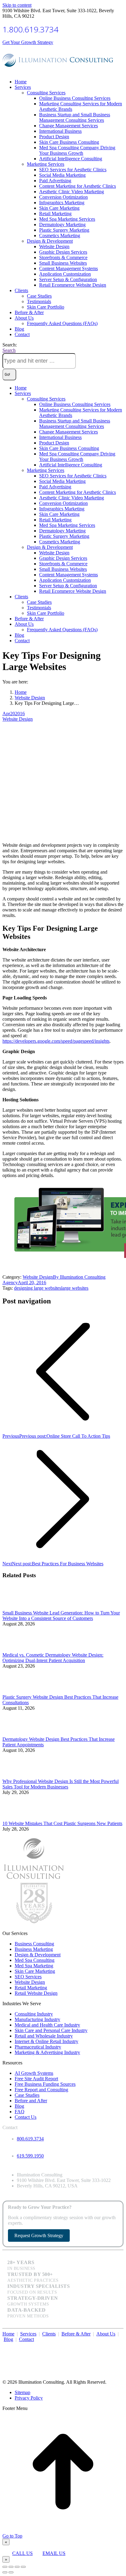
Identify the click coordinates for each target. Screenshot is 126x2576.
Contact (26, 2339)
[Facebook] (110, 2346)
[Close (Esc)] (5, 2567)
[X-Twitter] (113, 2346)
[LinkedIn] (119, 2346)
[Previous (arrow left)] (5, 2572)
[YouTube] (116, 2346)
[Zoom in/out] (23, 2567)
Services (28, 2334)
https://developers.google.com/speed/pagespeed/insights (56, 1041)
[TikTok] (122, 2346)
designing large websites (38, 1288)
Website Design (18, 719)
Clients (49, 2334)
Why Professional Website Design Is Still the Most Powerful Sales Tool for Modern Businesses (61, 1784)
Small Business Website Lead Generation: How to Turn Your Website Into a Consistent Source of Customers (61, 1616)
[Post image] (19, 1607)
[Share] (11, 2567)
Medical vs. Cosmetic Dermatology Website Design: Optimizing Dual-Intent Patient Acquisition (53, 1658)
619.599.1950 (30, 2156)
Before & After (76, 2334)
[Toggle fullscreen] (17, 2567)
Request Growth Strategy (39, 2235)
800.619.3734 (30, 2139)
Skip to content (17, 5)
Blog (8, 2339)
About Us (106, 2334)
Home (8, 2334)
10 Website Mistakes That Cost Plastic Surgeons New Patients (62, 1823)
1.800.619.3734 (30, 29)
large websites (75, 1288)
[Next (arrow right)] (11, 2572)
